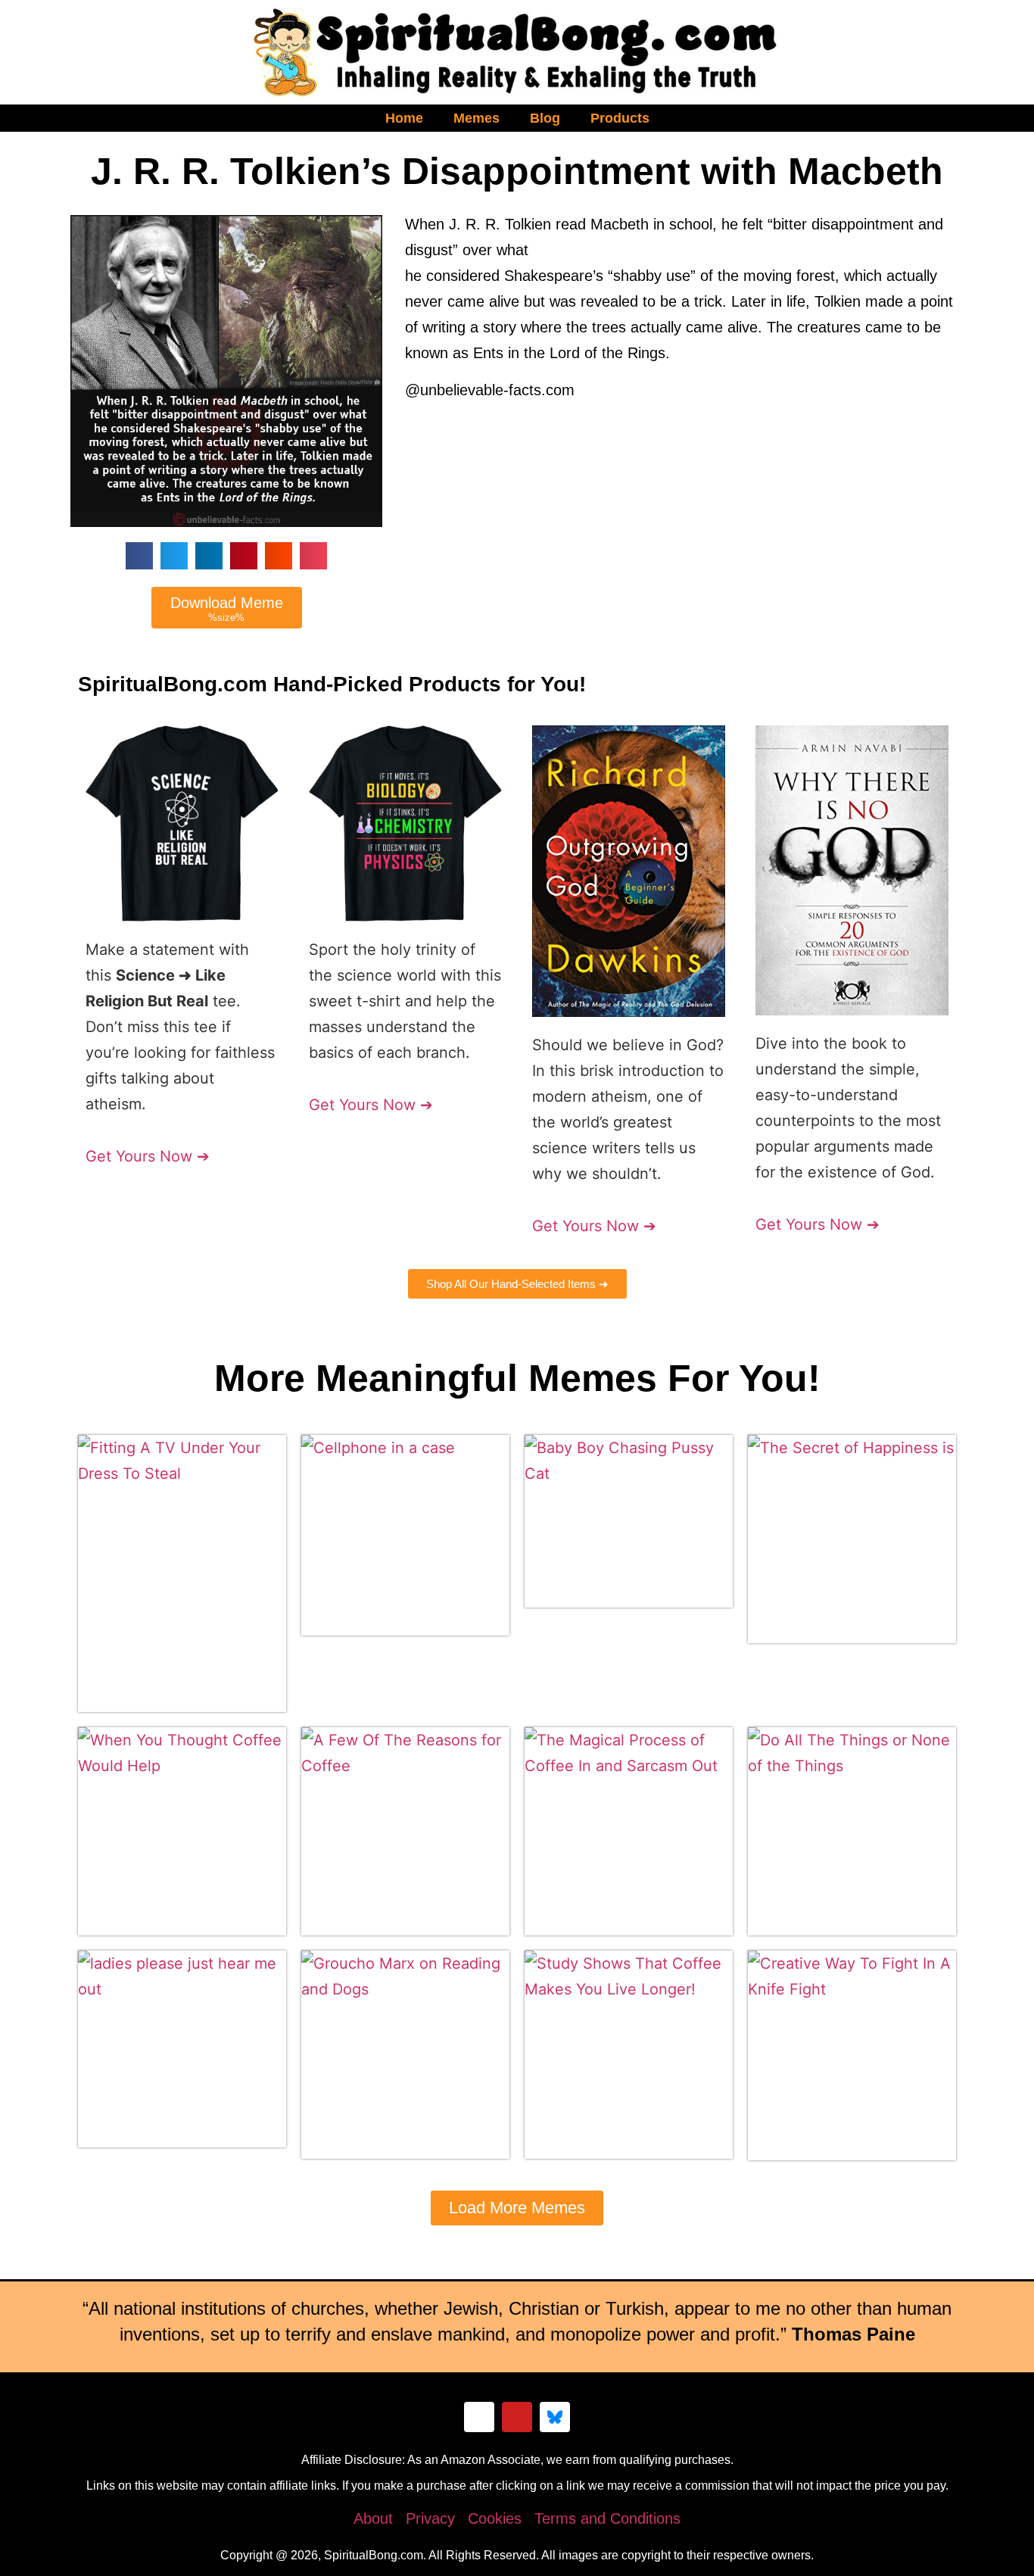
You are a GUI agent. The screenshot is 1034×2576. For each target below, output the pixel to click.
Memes (477, 118)
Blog (545, 118)
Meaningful (417, 1378)
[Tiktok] (479, 2417)
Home (404, 118)
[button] (139, 556)
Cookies (495, 2518)
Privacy (430, 2518)
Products (620, 118)
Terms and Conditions (607, 2518)
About (373, 2518)
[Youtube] (517, 2417)
